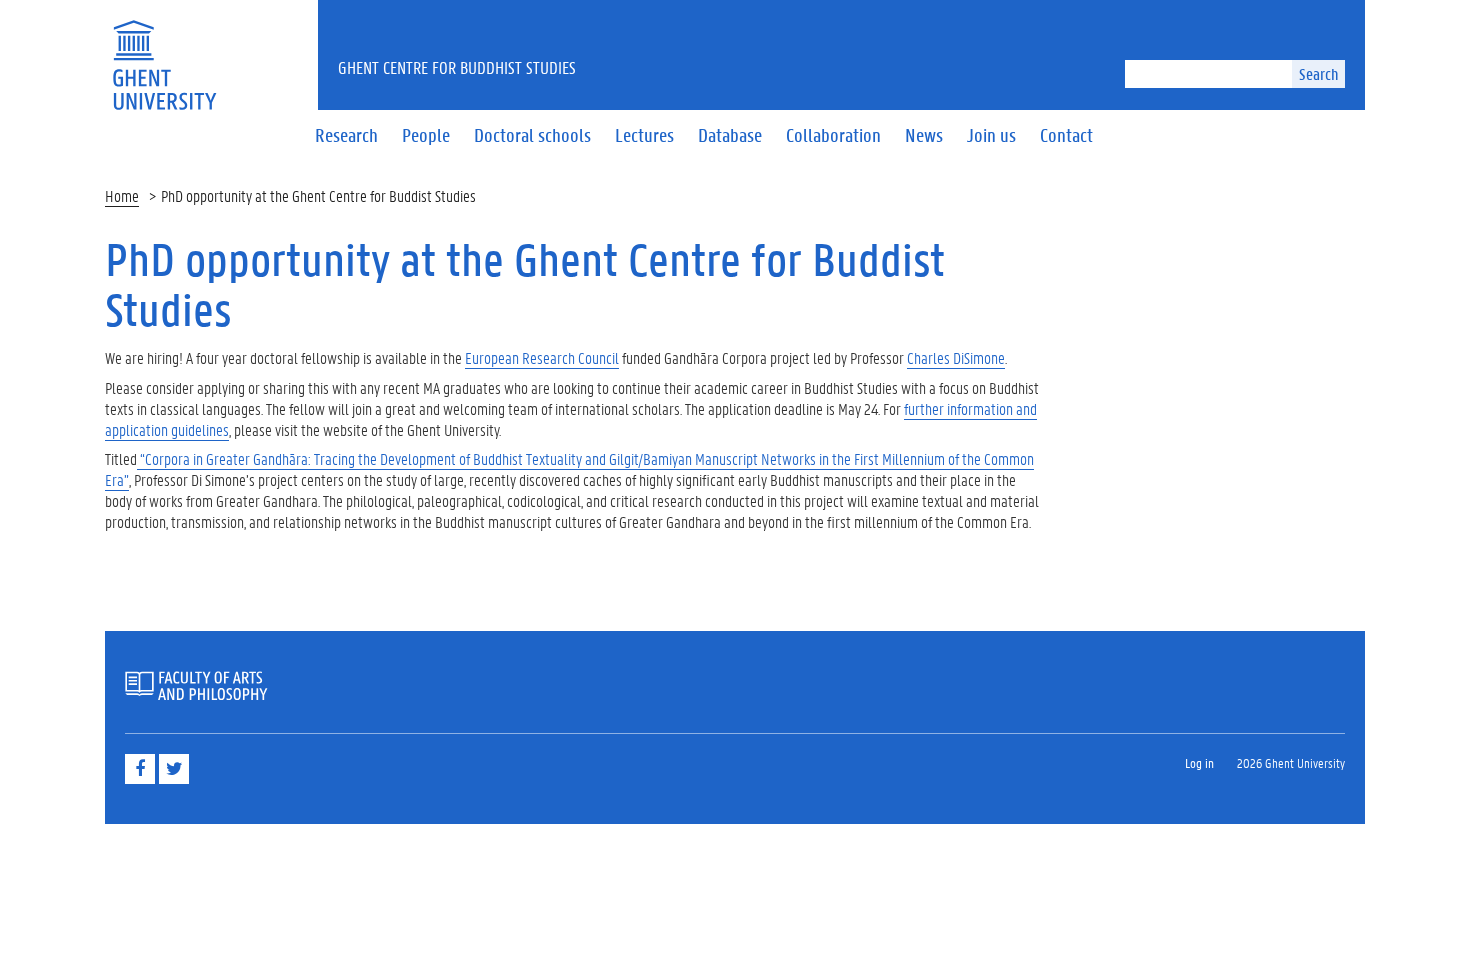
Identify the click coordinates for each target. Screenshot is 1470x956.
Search (1318, 73)
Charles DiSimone (956, 357)
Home (122, 195)
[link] (542, 358)
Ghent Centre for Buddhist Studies (457, 67)
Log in (1199, 762)
